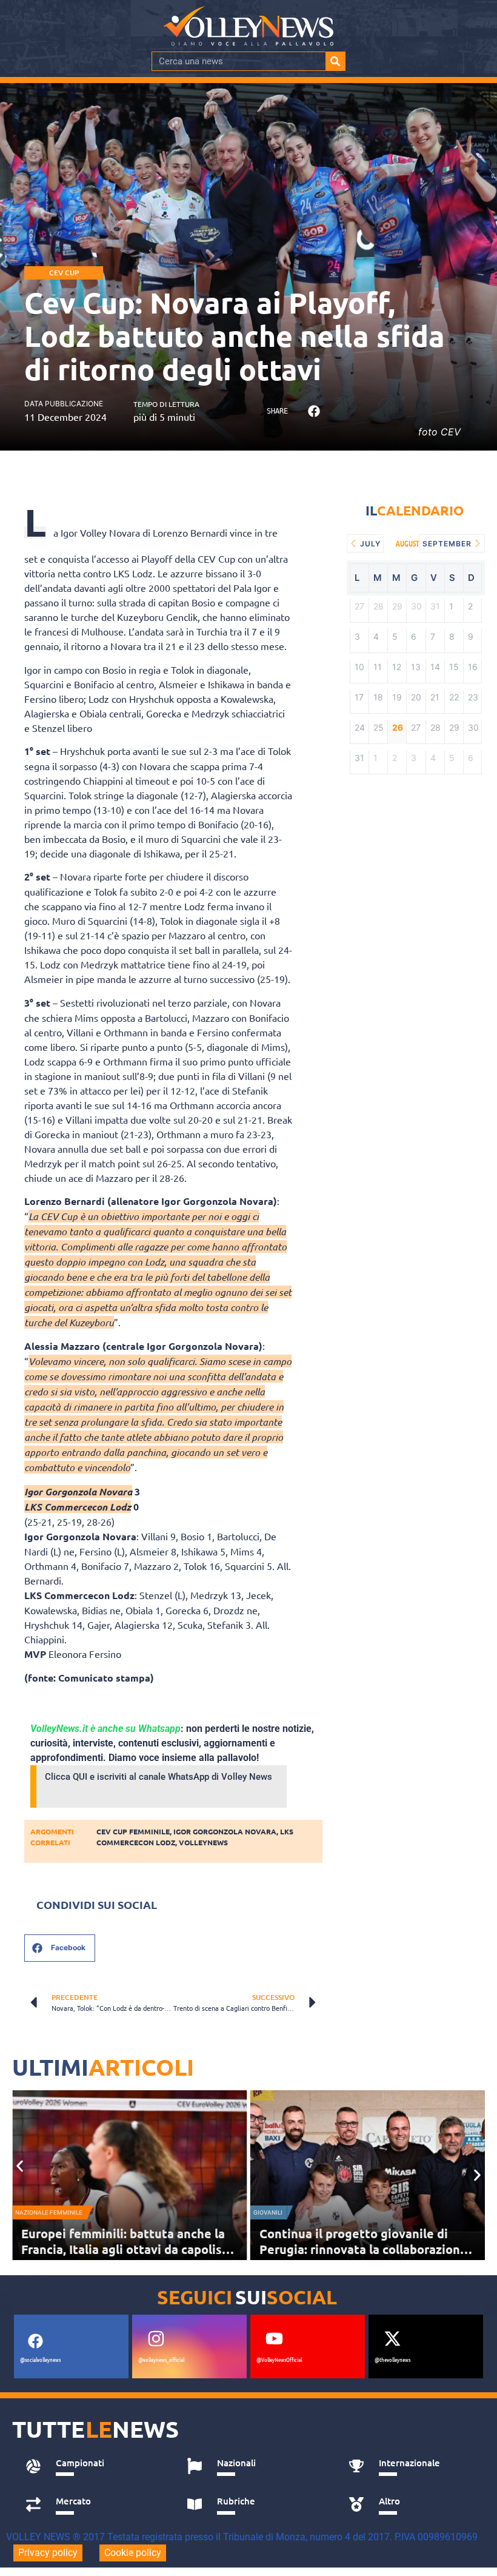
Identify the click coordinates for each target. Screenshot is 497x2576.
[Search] (335, 61)
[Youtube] (274, 2338)
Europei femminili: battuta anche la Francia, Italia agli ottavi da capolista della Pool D (128, 2249)
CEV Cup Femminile (133, 1831)
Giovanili (268, 2212)
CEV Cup (64, 273)
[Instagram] (156, 2338)
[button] (314, 411)
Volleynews (203, 1842)
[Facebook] (35, 2341)
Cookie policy (133, 2553)
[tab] (93, 2466)
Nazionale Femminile (49, 2212)
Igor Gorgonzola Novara (225, 1831)
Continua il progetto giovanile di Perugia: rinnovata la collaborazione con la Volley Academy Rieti (363, 2249)
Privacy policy (48, 2553)
